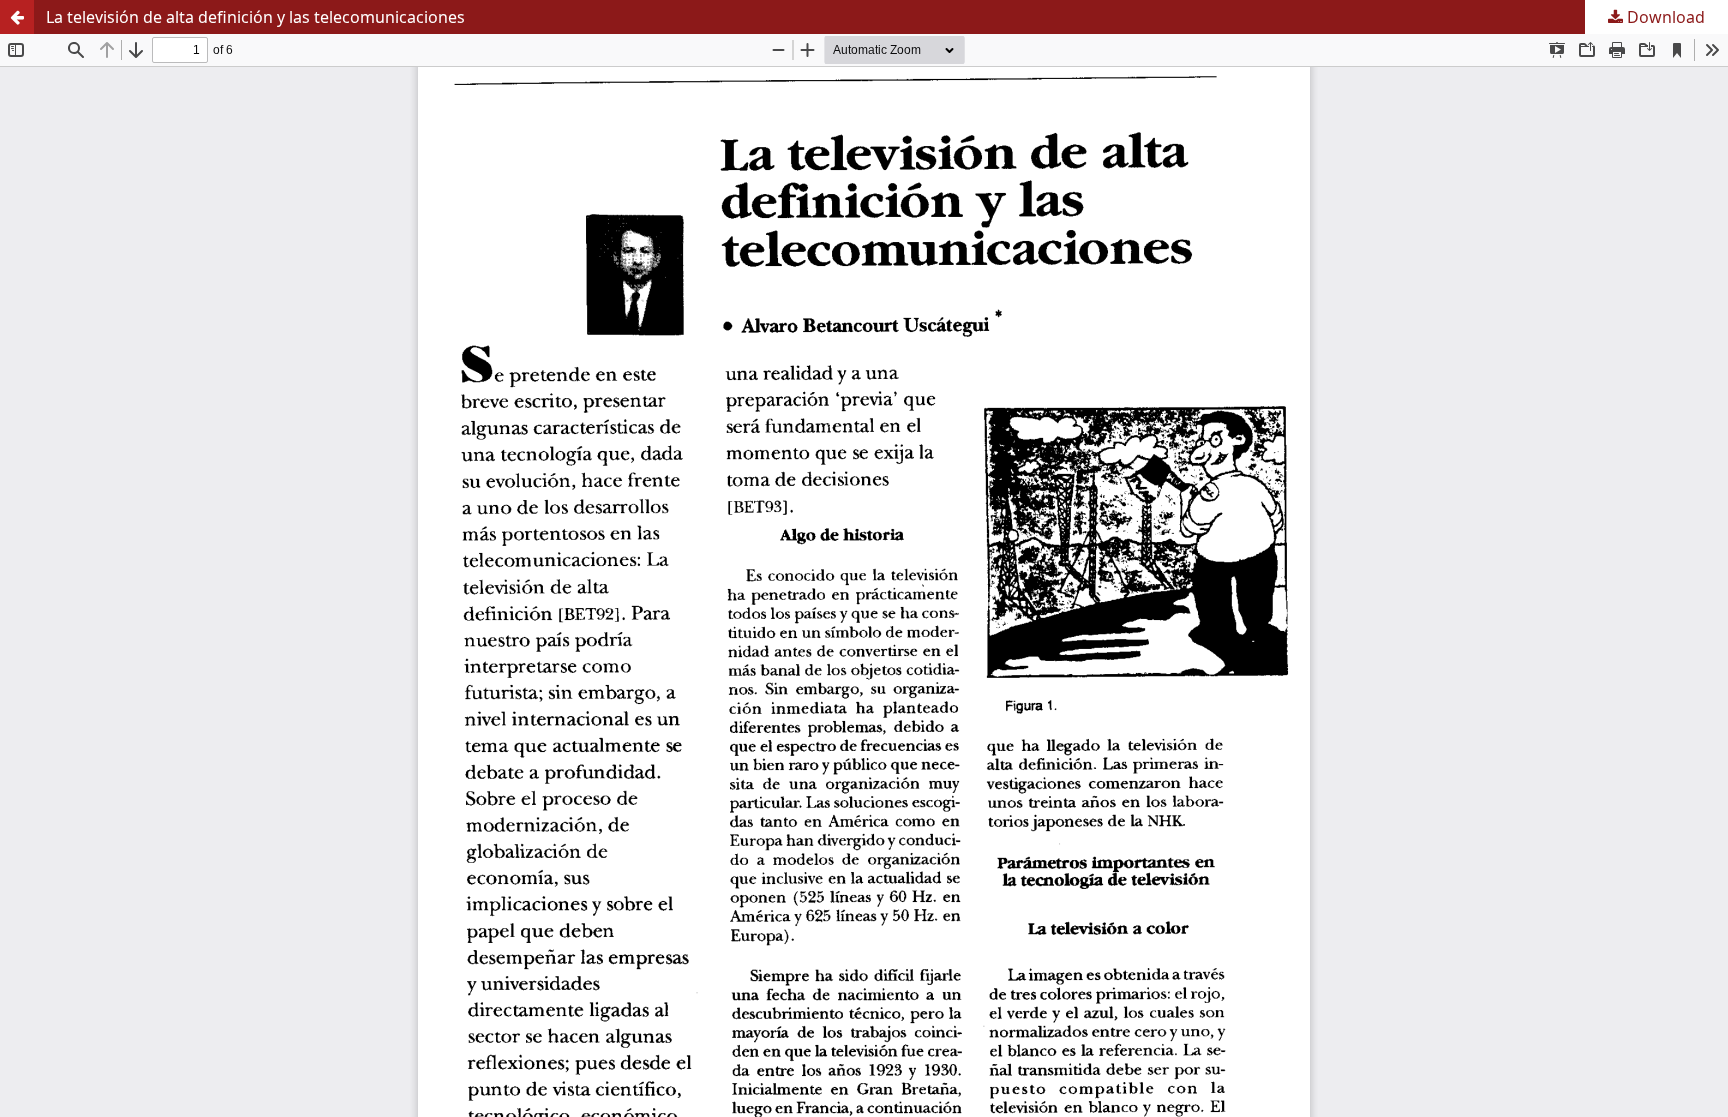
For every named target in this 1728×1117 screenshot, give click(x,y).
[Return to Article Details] (17, 17)
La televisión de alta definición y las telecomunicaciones (255, 17)
